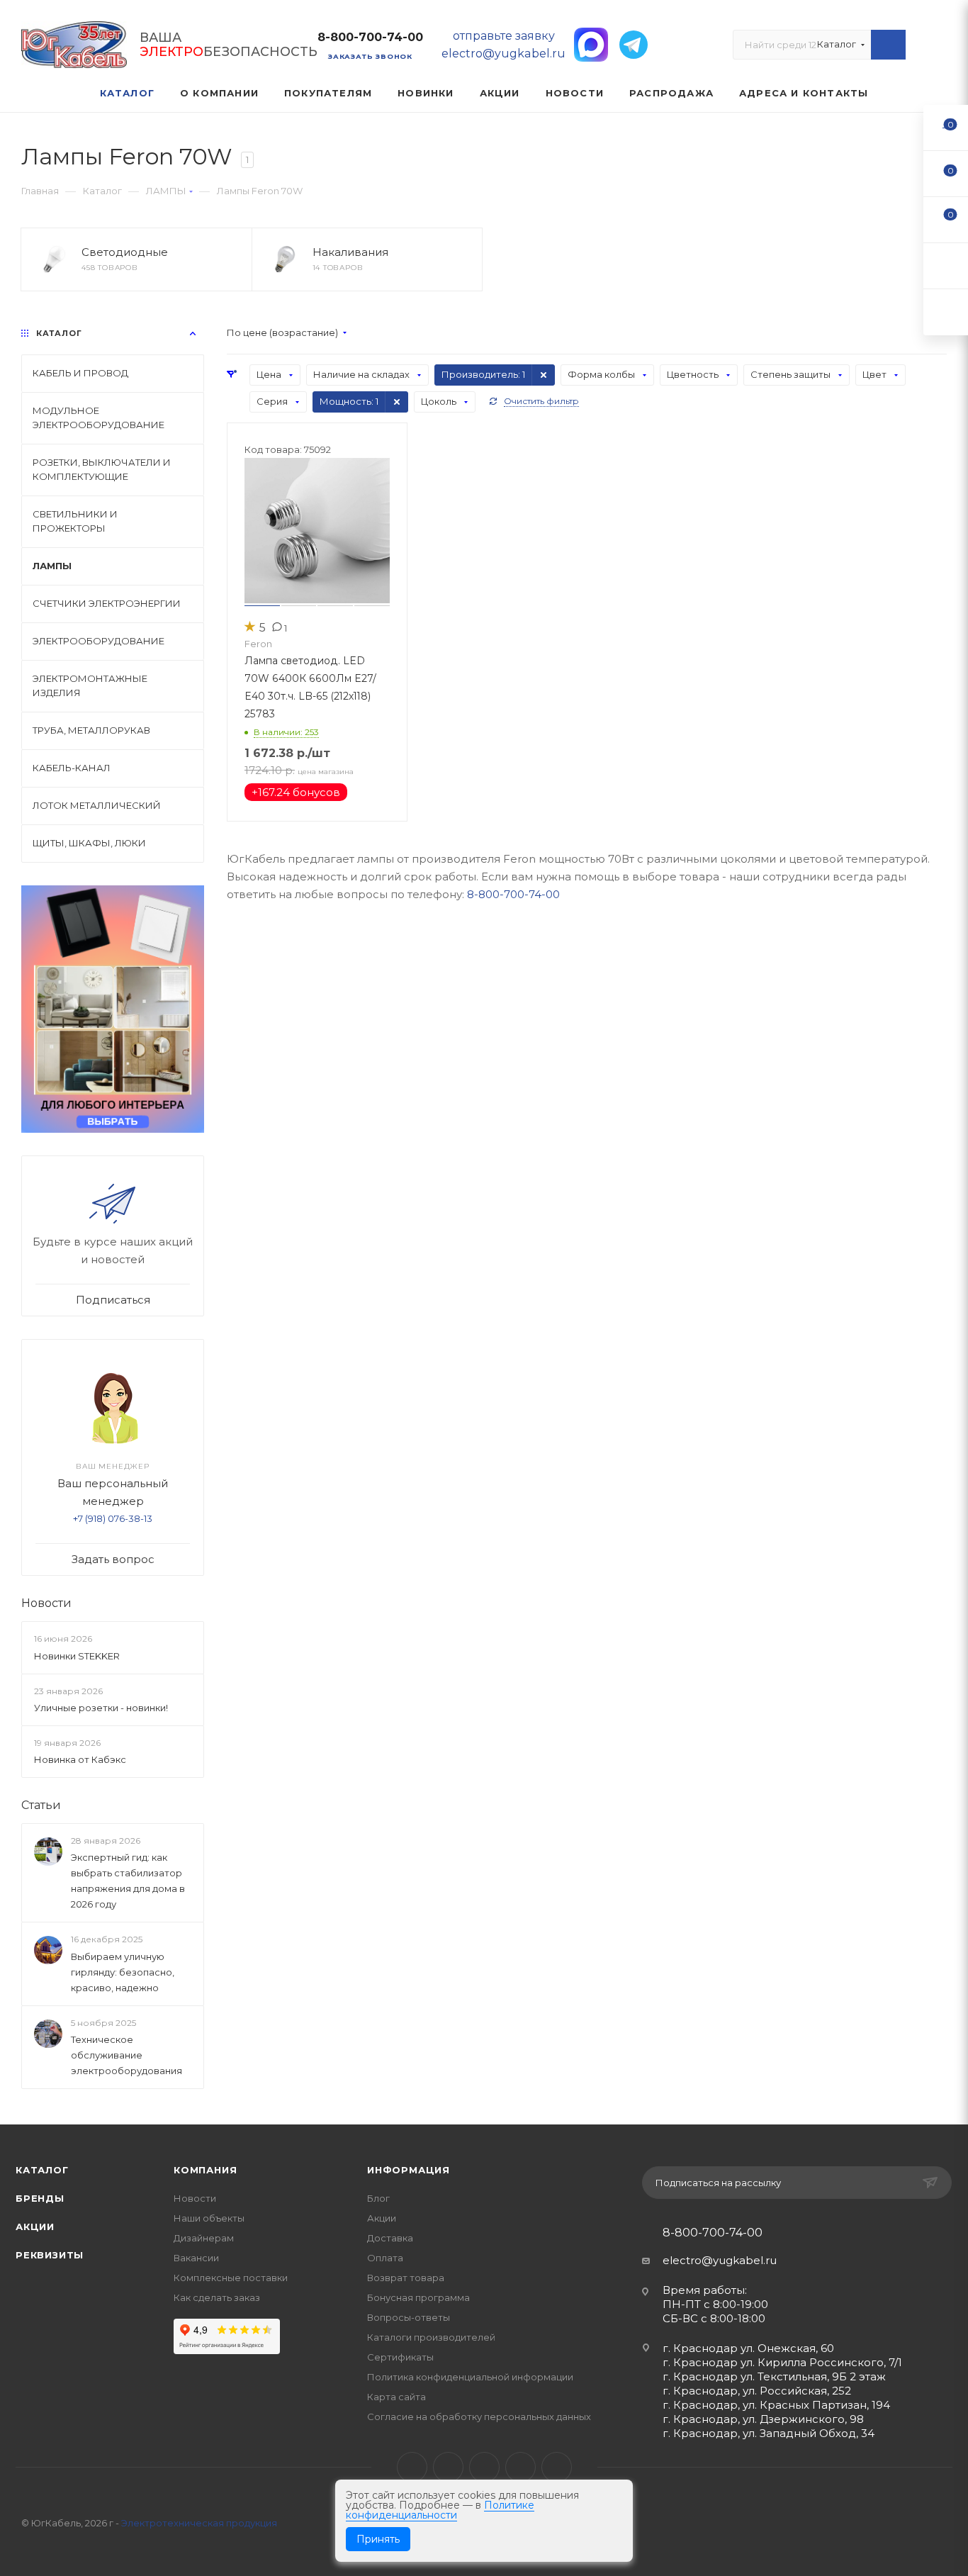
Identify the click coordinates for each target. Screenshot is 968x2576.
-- (946, 127)
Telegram (448, 2467)
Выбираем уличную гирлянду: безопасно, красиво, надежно (123, 1972)
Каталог (42, 2170)
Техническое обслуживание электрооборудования (126, 2055)
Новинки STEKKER (77, 1656)
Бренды (40, 2198)
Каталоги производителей (431, 2337)
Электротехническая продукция (199, 2523)
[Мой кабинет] (940, 48)
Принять (378, 2539)
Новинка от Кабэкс (80, 1759)
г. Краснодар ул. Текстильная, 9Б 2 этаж (774, 2376)
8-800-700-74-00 (370, 37)
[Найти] (888, 45)
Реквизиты (50, 2255)
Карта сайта (396, 2397)
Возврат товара (406, 2278)
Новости (46, 1603)
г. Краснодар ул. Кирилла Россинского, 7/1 (782, 2362)
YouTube (484, 2467)
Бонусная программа (418, 2297)
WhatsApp (520, 2467)
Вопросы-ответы (409, 2317)
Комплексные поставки (231, 2278)
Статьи (41, 1805)
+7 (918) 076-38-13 (113, 1518)
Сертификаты (400, 2357)
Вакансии (196, 2258)
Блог (378, 2198)
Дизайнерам (204, 2238)
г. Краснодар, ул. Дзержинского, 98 (763, 2419)
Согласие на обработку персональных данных (479, 2417)
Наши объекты (209, 2218)
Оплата (385, 2258)
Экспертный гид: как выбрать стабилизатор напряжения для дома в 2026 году (128, 1881)
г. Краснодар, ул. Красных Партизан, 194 (776, 2405)
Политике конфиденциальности (440, 2510)
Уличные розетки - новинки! (101, 1708)
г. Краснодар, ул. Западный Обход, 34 (769, 2433)
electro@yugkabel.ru (720, 2260)
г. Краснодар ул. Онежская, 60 (748, 2348)
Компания (205, 2170)
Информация (409, 2170)
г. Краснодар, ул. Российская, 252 (757, 2391)
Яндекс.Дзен (557, 2467)
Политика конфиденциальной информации (470, 2377)
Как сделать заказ (217, 2297)
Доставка (390, 2238)
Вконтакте (412, 2467)
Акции (35, 2227)
